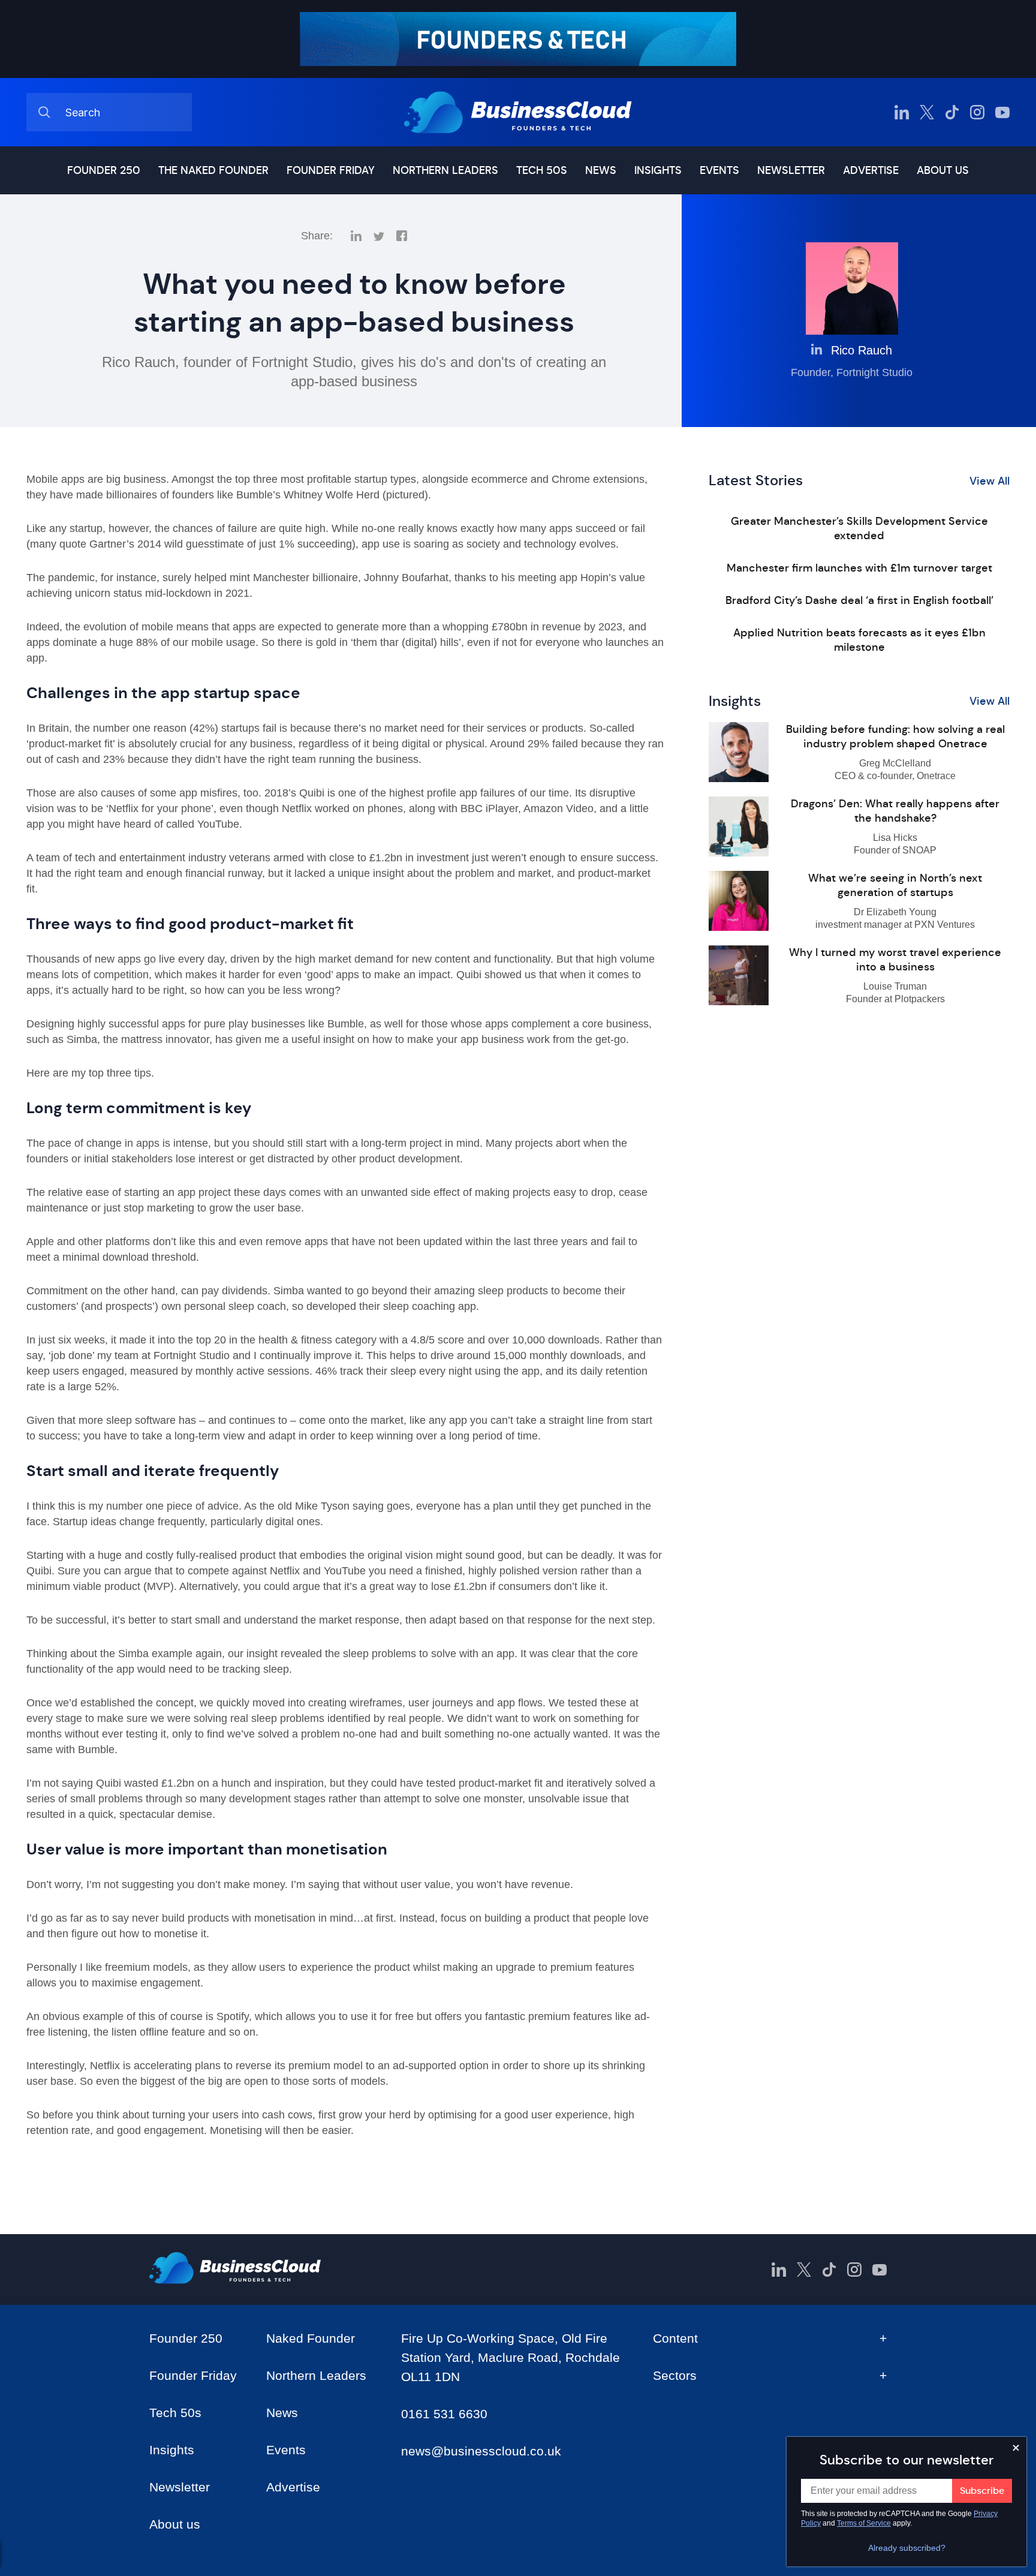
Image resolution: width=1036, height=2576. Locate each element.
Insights (658, 170)
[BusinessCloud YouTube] (1002, 112)
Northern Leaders (445, 170)
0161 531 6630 (444, 2414)
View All (990, 481)
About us (943, 170)
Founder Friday (331, 170)
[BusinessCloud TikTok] (952, 112)
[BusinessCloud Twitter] (927, 112)
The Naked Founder (213, 170)
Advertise (871, 170)
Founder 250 (104, 170)
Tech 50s (542, 170)
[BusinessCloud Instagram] (977, 112)
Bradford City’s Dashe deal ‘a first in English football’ (859, 600)
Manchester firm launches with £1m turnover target (859, 568)
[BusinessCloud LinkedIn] (902, 112)
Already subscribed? (907, 2548)
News (601, 170)
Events (719, 170)
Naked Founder (311, 2338)
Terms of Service (864, 2523)
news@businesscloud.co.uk (481, 2451)
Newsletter (791, 170)
